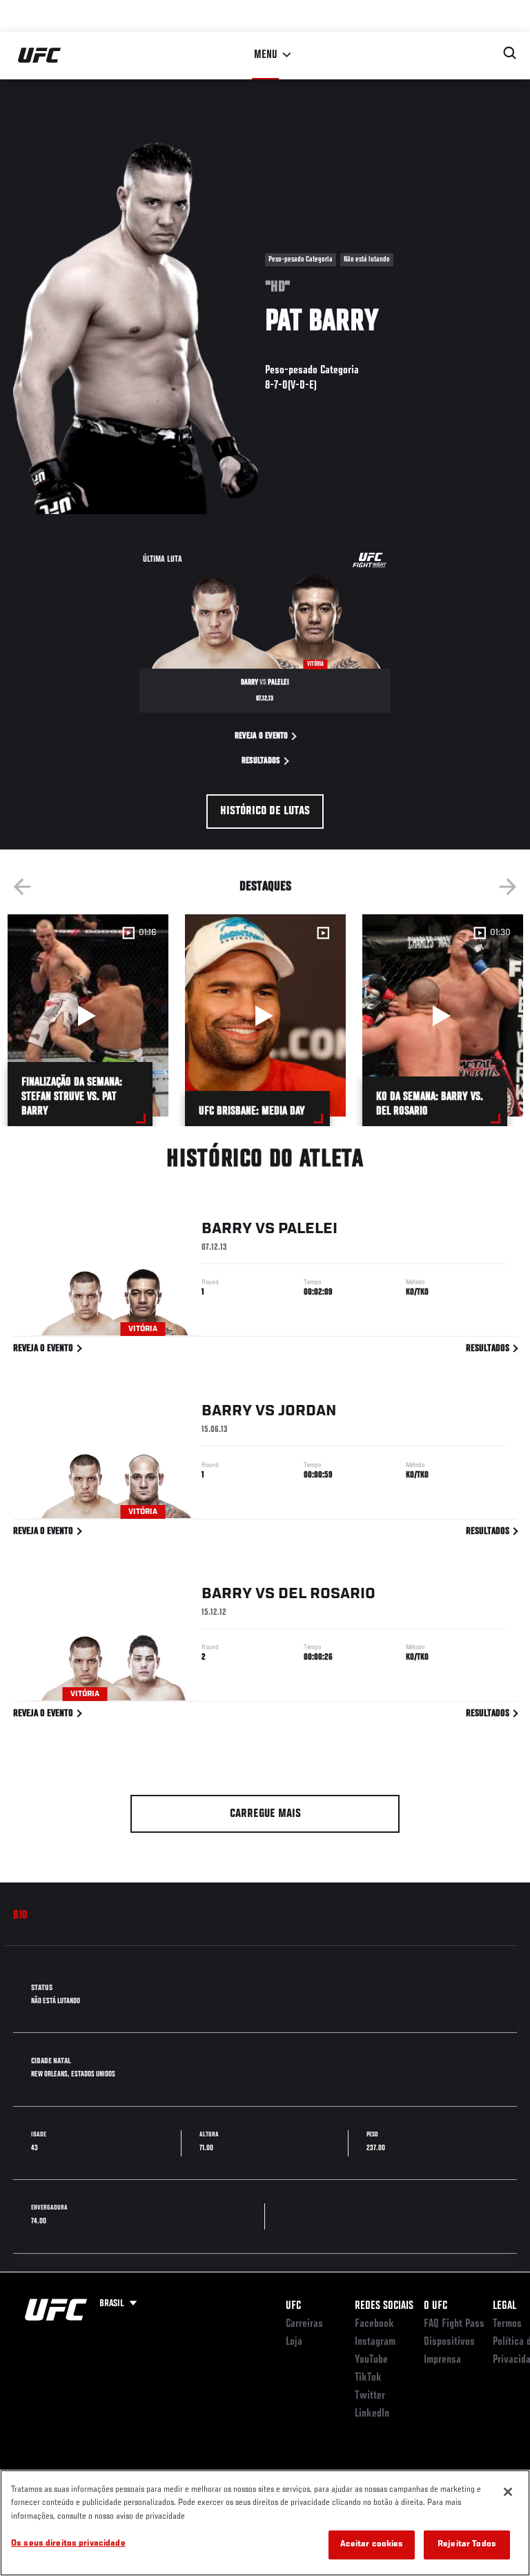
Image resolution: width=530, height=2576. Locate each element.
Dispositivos (449, 2342)
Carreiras (304, 2324)
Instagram (375, 2342)
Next (508, 887)
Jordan (307, 1411)
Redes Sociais (384, 2306)
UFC (293, 2306)
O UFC (435, 2306)
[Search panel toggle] (510, 53)
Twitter (370, 2396)
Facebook (374, 2324)
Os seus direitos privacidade (68, 2544)
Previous (22, 887)
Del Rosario (327, 1594)
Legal (504, 2306)
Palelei (308, 1229)
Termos (507, 2324)
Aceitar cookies (372, 2545)
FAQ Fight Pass (454, 2324)
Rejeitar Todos (467, 2545)
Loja (294, 2342)
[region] (265, 2523)
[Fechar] (508, 2492)
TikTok (368, 2378)
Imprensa (442, 2360)
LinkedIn (372, 2414)
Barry (227, 1229)
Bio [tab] (21, 1916)
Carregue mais (265, 1814)
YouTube (371, 2360)
